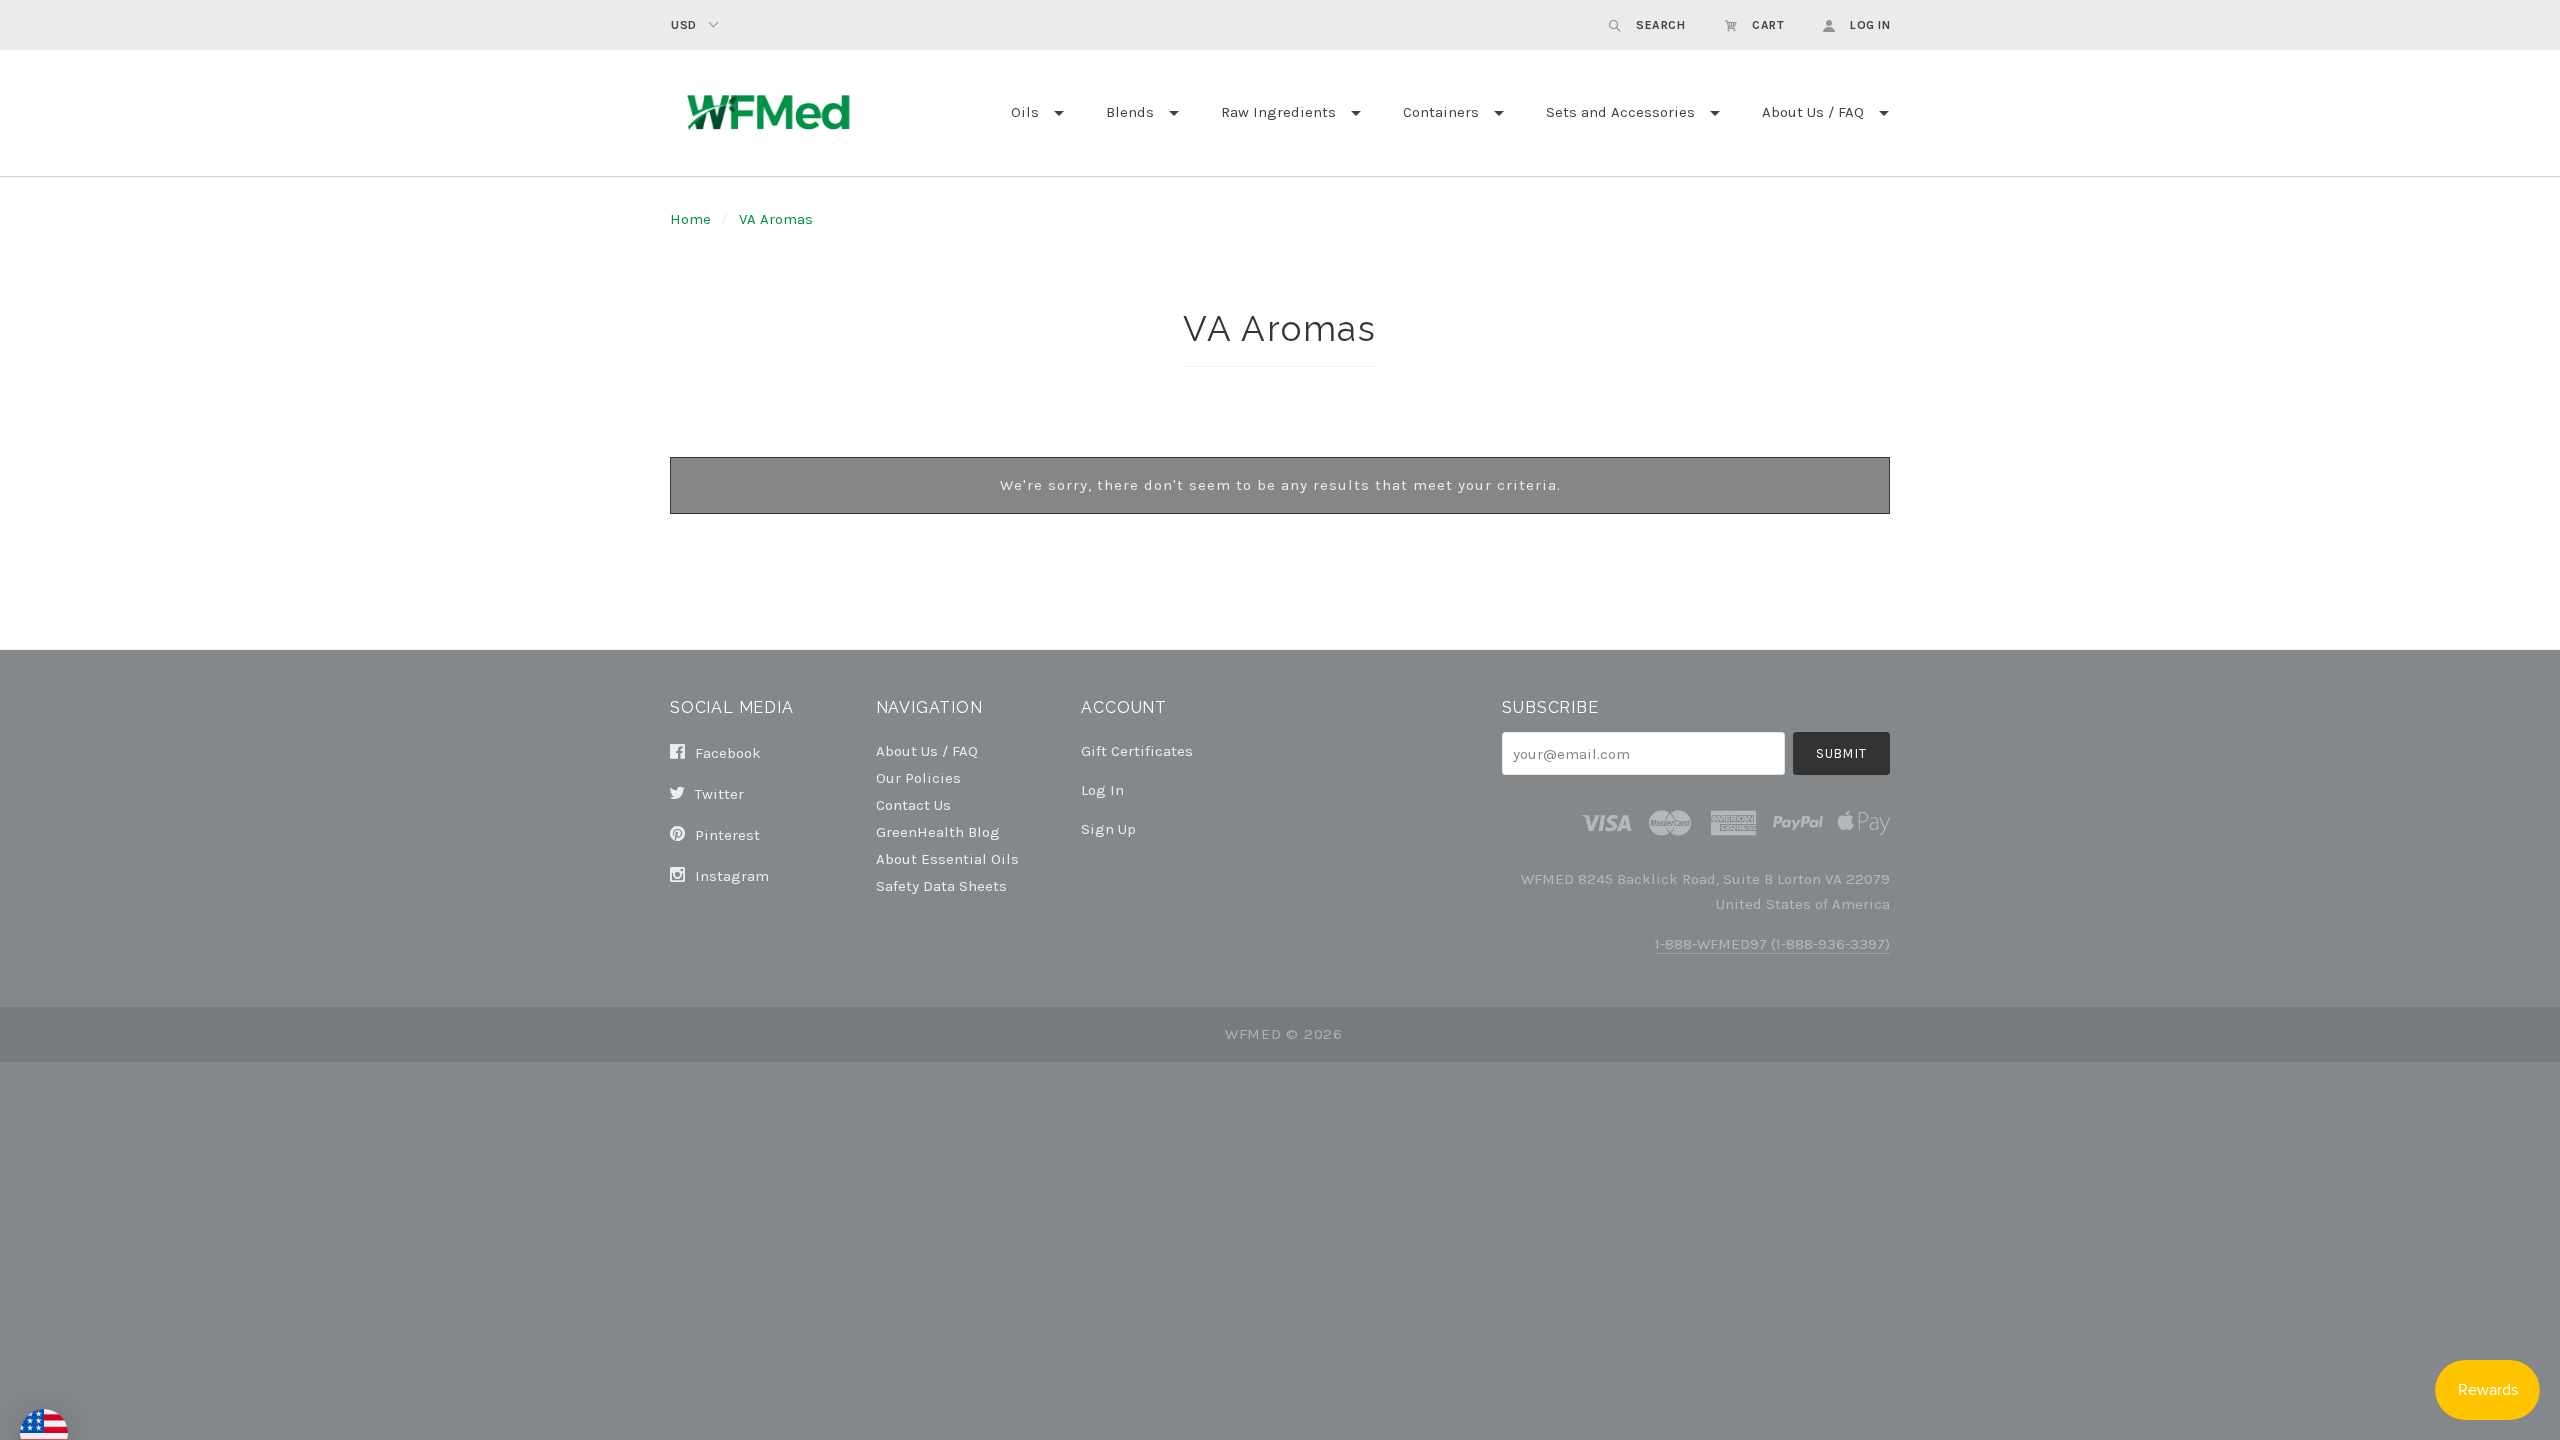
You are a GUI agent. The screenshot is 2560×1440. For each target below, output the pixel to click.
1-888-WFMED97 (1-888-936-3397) (1772, 944)
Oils (1025, 112)
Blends (1130, 112)
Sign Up (1108, 828)
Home (690, 219)
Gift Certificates (1137, 751)
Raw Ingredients (1278, 112)
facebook (726, 753)
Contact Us (913, 804)
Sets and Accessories (1620, 112)
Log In (1102, 790)
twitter (717, 794)
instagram (730, 875)
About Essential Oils (947, 858)
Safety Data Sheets (941, 885)
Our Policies (918, 777)
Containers (1441, 112)
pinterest (725, 835)
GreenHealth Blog (938, 831)
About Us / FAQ (1813, 112)
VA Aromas (776, 219)
